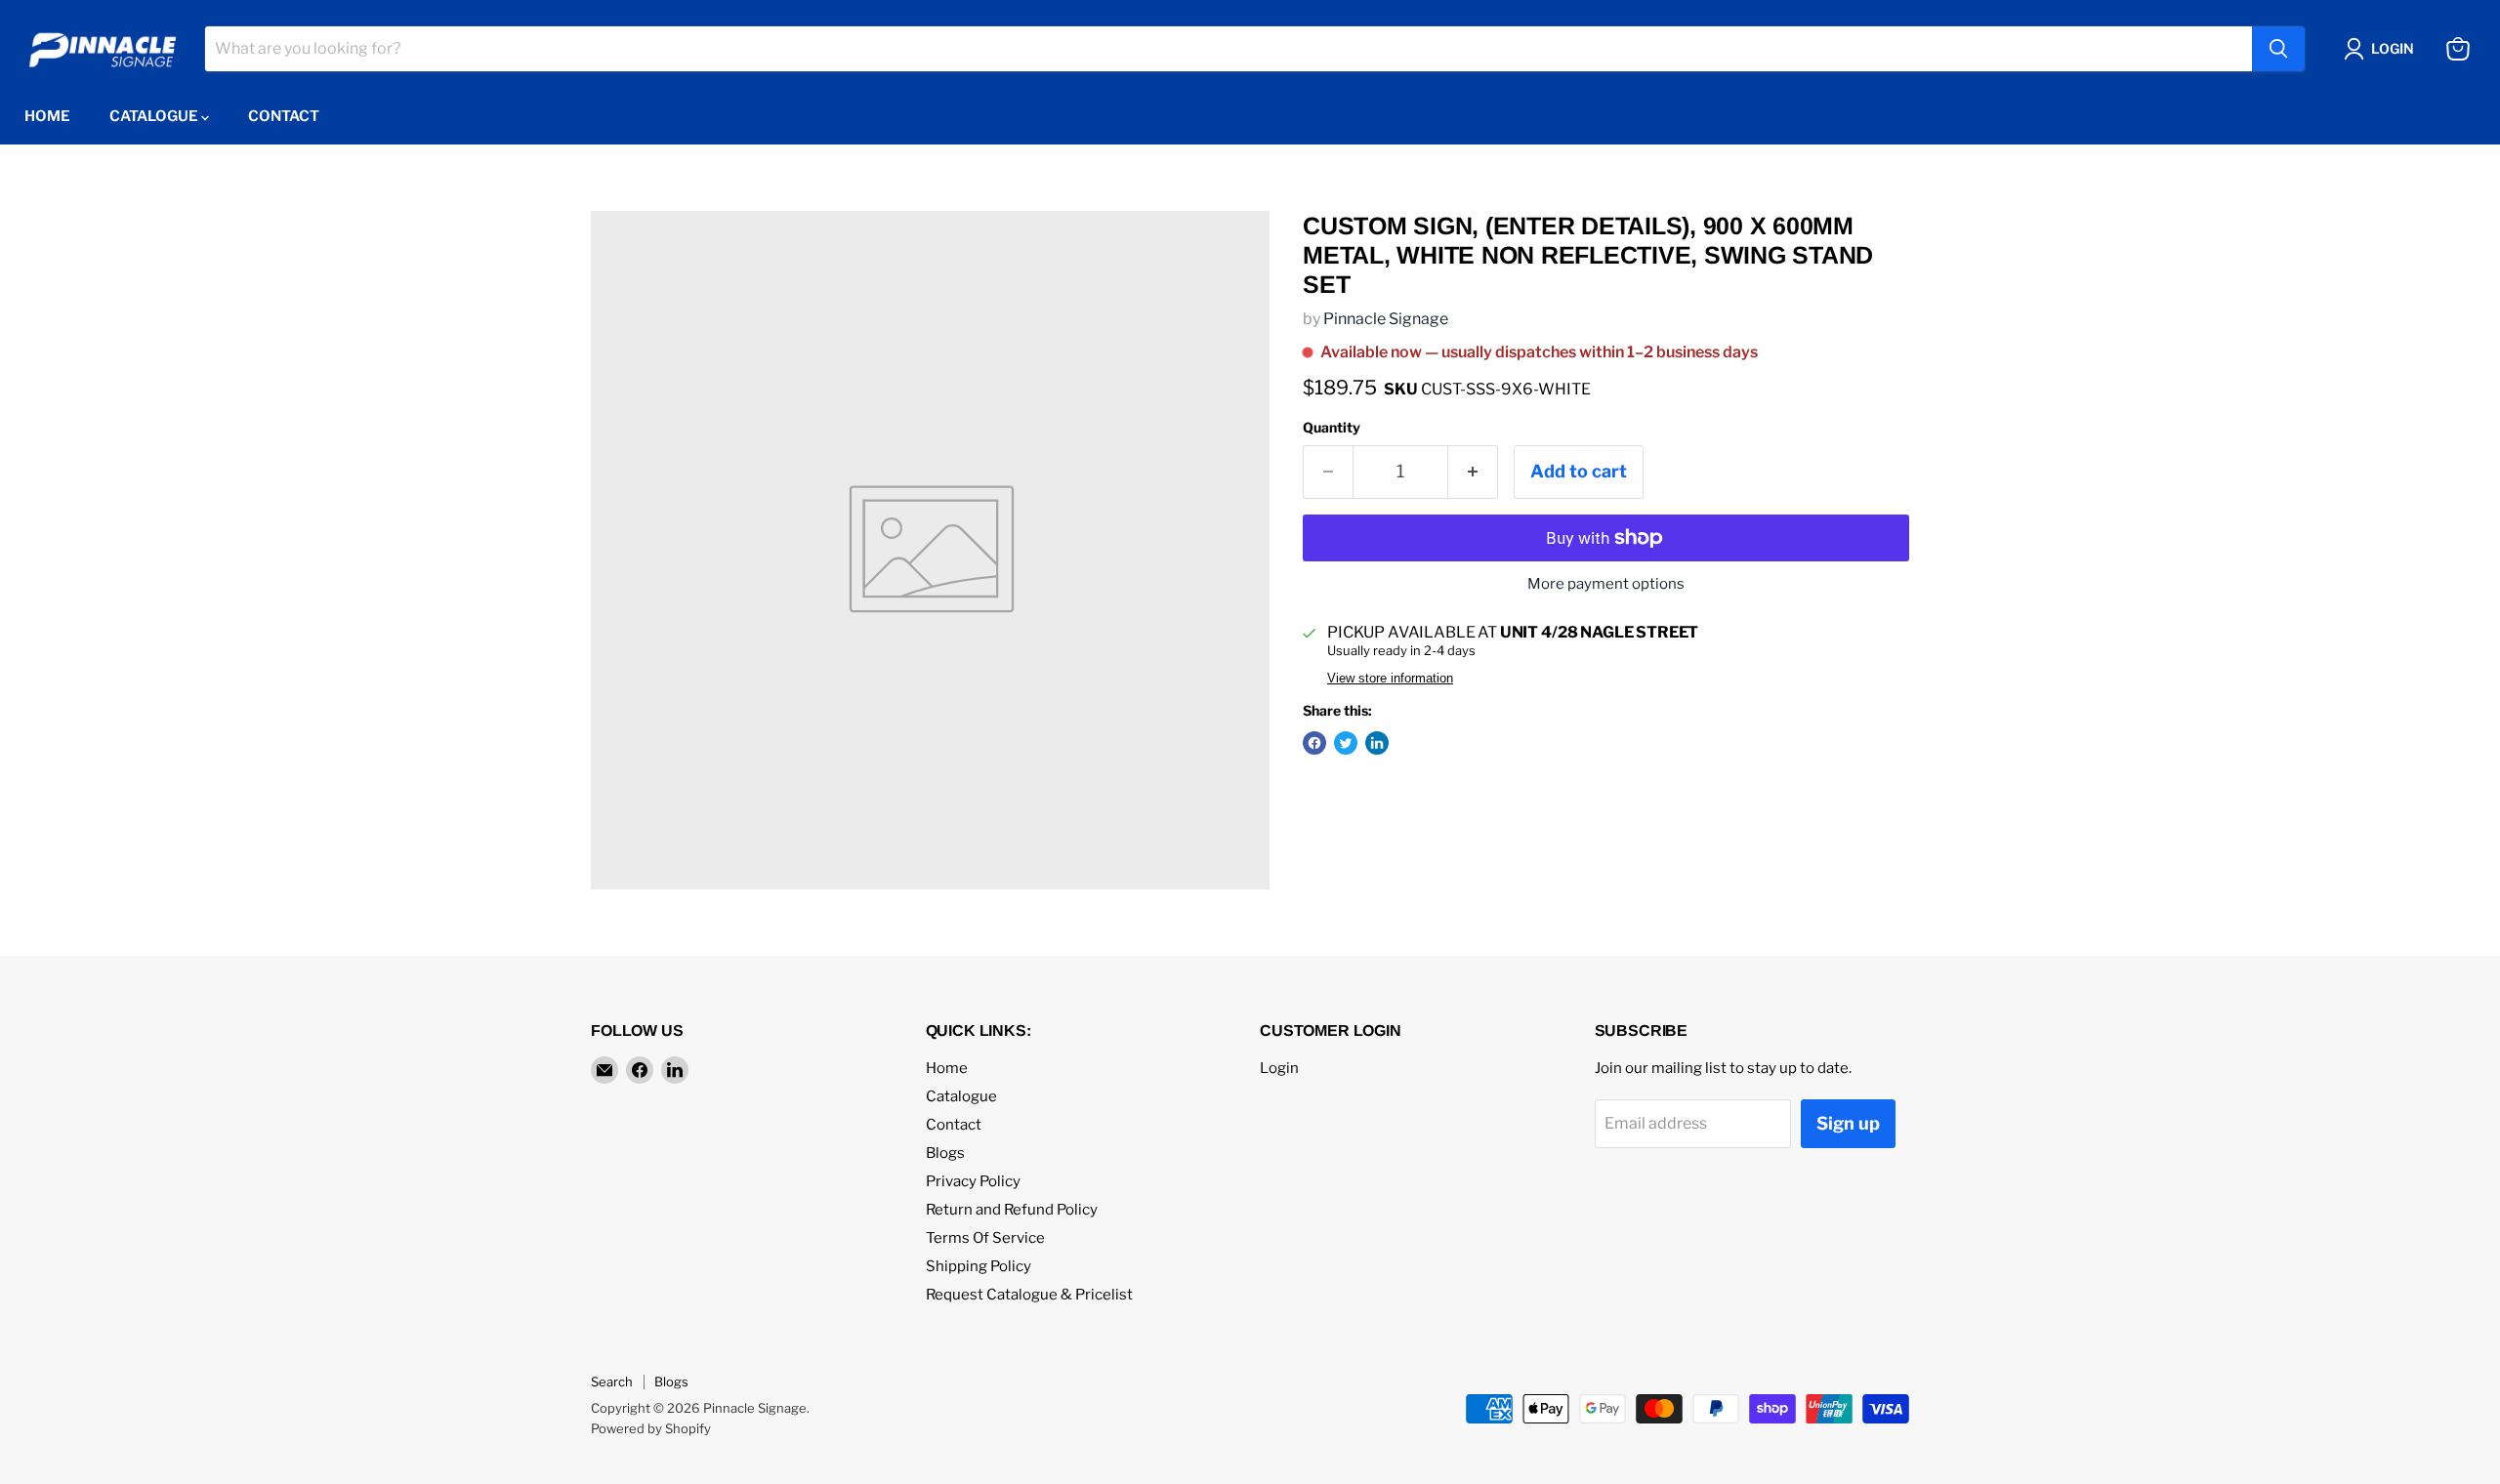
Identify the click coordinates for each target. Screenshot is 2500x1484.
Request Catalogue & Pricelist (1029, 1295)
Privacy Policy (973, 1181)
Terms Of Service (985, 1238)
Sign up (1848, 1123)
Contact (284, 116)
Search (612, 1381)
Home (47, 116)
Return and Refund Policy (1012, 1210)
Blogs (945, 1153)
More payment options (1606, 584)
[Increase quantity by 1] (1473, 472)
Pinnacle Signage (1386, 319)
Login (1279, 1068)
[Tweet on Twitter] (1346, 743)
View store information (1390, 679)
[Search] (2278, 49)
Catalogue (155, 116)
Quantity (1332, 428)
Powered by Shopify (651, 1428)
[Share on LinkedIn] (1377, 743)
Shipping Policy (979, 1266)
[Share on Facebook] (1314, 743)
